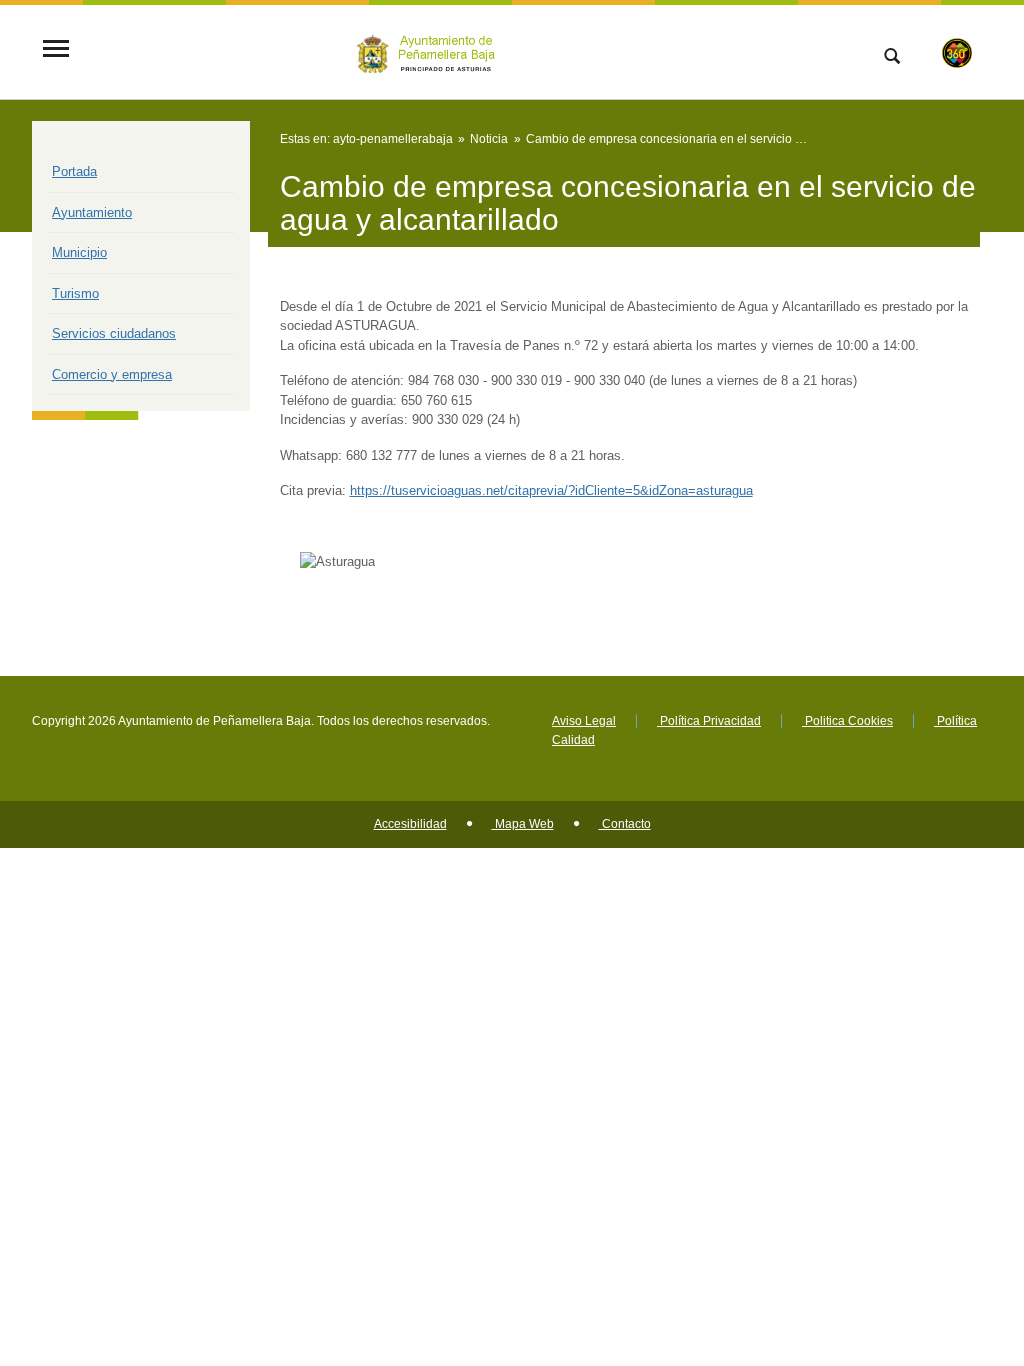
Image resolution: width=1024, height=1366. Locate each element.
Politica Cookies (847, 721)
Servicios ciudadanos (114, 333)
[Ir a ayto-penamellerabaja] (429, 50)
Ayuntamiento (92, 212)
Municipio (79, 252)
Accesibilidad (410, 824)
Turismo (75, 293)
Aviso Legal (584, 721)
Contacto (625, 824)
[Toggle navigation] (56, 50)
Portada (74, 171)
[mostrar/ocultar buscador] (892, 58)
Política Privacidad (709, 721)
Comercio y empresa (112, 374)
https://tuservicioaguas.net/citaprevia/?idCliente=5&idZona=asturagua (551, 490)
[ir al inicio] (944, 1246)
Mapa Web (523, 824)
